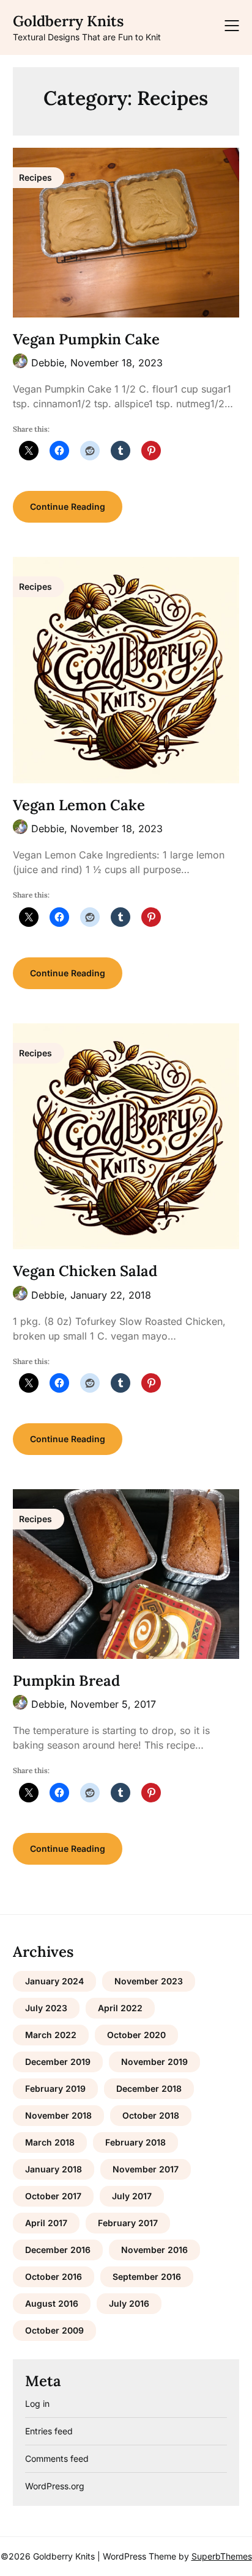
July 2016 (129, 2303)
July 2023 (46, 2008)
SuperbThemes (222, 2556)
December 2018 (149, 2088)
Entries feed (49, 2431)
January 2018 (54, 2169)
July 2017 (132, 2196)
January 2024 (54, 1981)
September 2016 (147, 2277)
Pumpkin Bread (66, 1681)
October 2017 (53, 2196)
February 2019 (55, 2088)
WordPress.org (55, 2486)
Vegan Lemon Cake (79, 805)
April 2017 (46, 2223)
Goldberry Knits (68, 21)
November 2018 (58, 2115)
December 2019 (58, 2062)
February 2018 (135, 2142)
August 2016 (52, 2303)
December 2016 (58, 2250)
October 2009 (54, 2330)
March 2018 (50, 2142)
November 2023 (149, 1981)
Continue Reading (68, 506)
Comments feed (57, 2458)
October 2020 (136, 2035)
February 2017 (128, 2223)
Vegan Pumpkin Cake (86, 339)
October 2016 (54, 2277)
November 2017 (146, 2169)
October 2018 (151, 2115)
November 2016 (154, 2250)
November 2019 (154, 2062)
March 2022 (51, 2035)
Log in (37, 2404)
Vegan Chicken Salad (85, 1271)
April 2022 (120, 2008)
